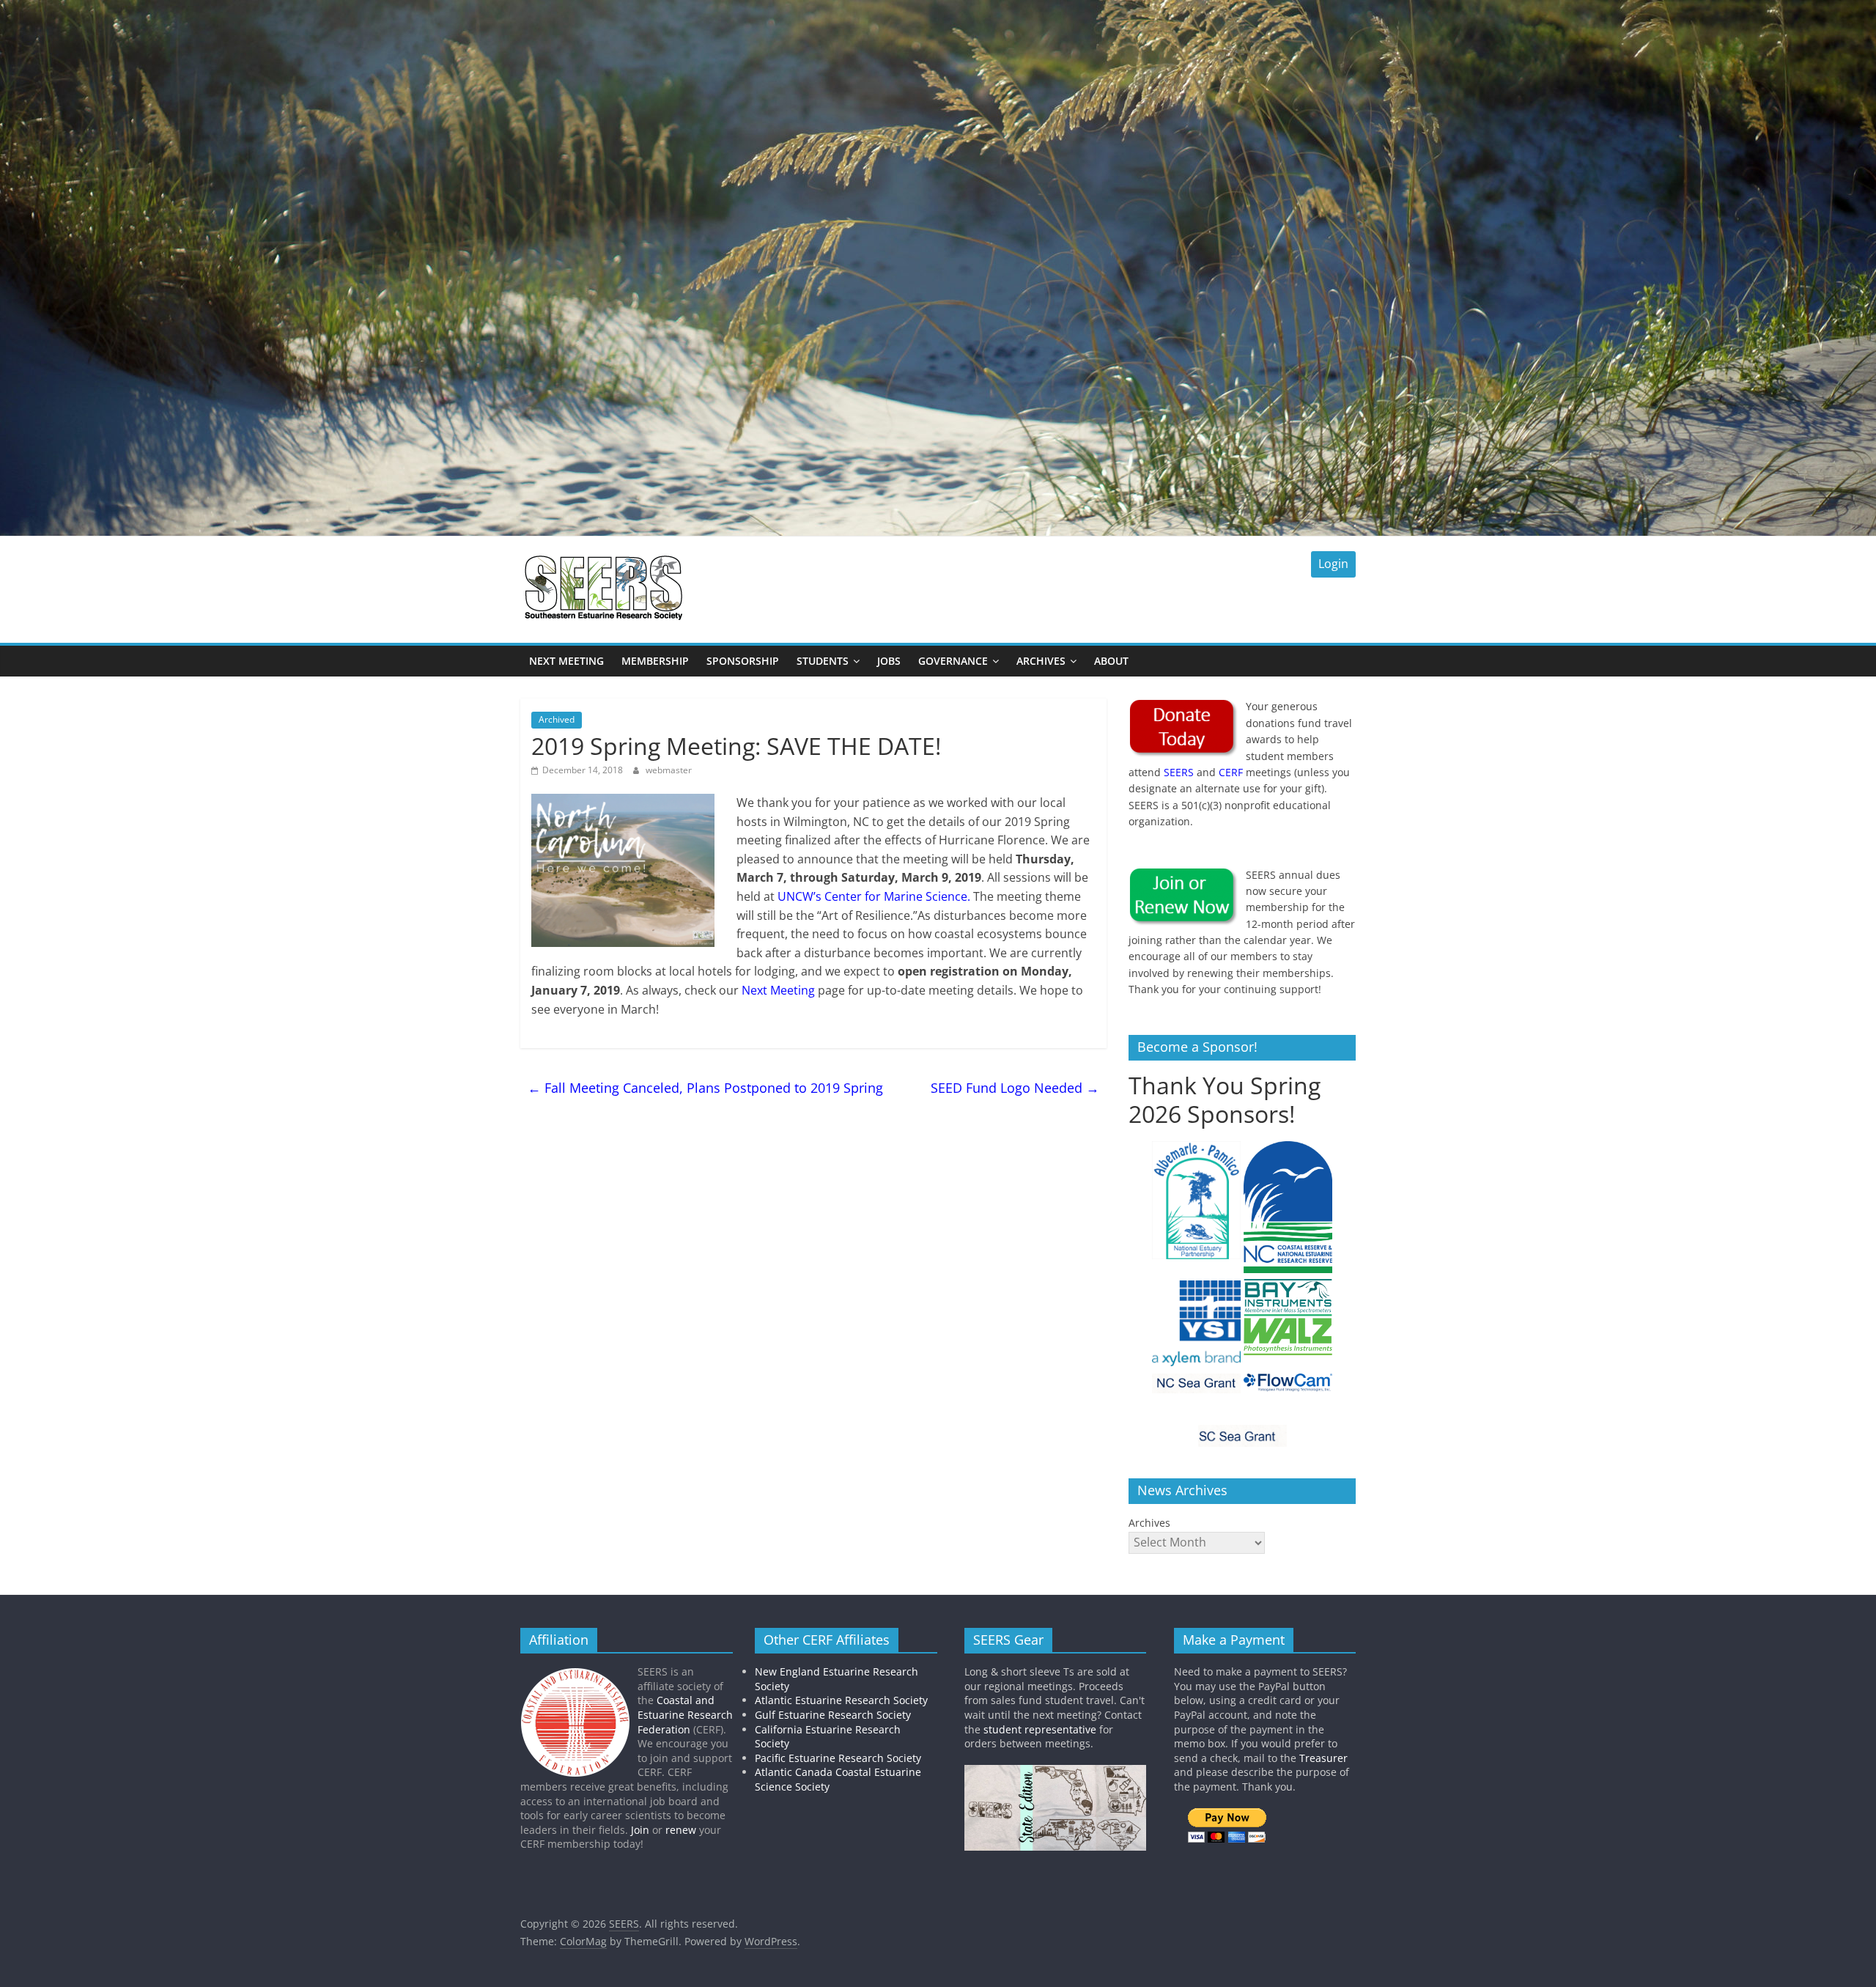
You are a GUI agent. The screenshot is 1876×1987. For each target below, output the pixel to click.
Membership (655, 661)
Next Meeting (566, 661)
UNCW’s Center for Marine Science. (874, 896)
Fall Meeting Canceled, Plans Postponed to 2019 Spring (705, 1088)
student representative (1040, 1729)
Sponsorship (743, 661)
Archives (1041, 661)
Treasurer (1323, 1758)
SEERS (1179, 772)
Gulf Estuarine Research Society (833, 1715)
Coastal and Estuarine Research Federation (685, 1714)
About (1111, 661)
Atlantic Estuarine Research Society (841, 1700)
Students (823, 661)
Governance (953, 661)
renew (681, 1830)
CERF (1231, 772)
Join (640, 1830)
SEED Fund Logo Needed (1015, 1088)
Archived (557, 719)
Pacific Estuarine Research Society (838, 1758)
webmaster (669, 770)
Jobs (889, 661)
